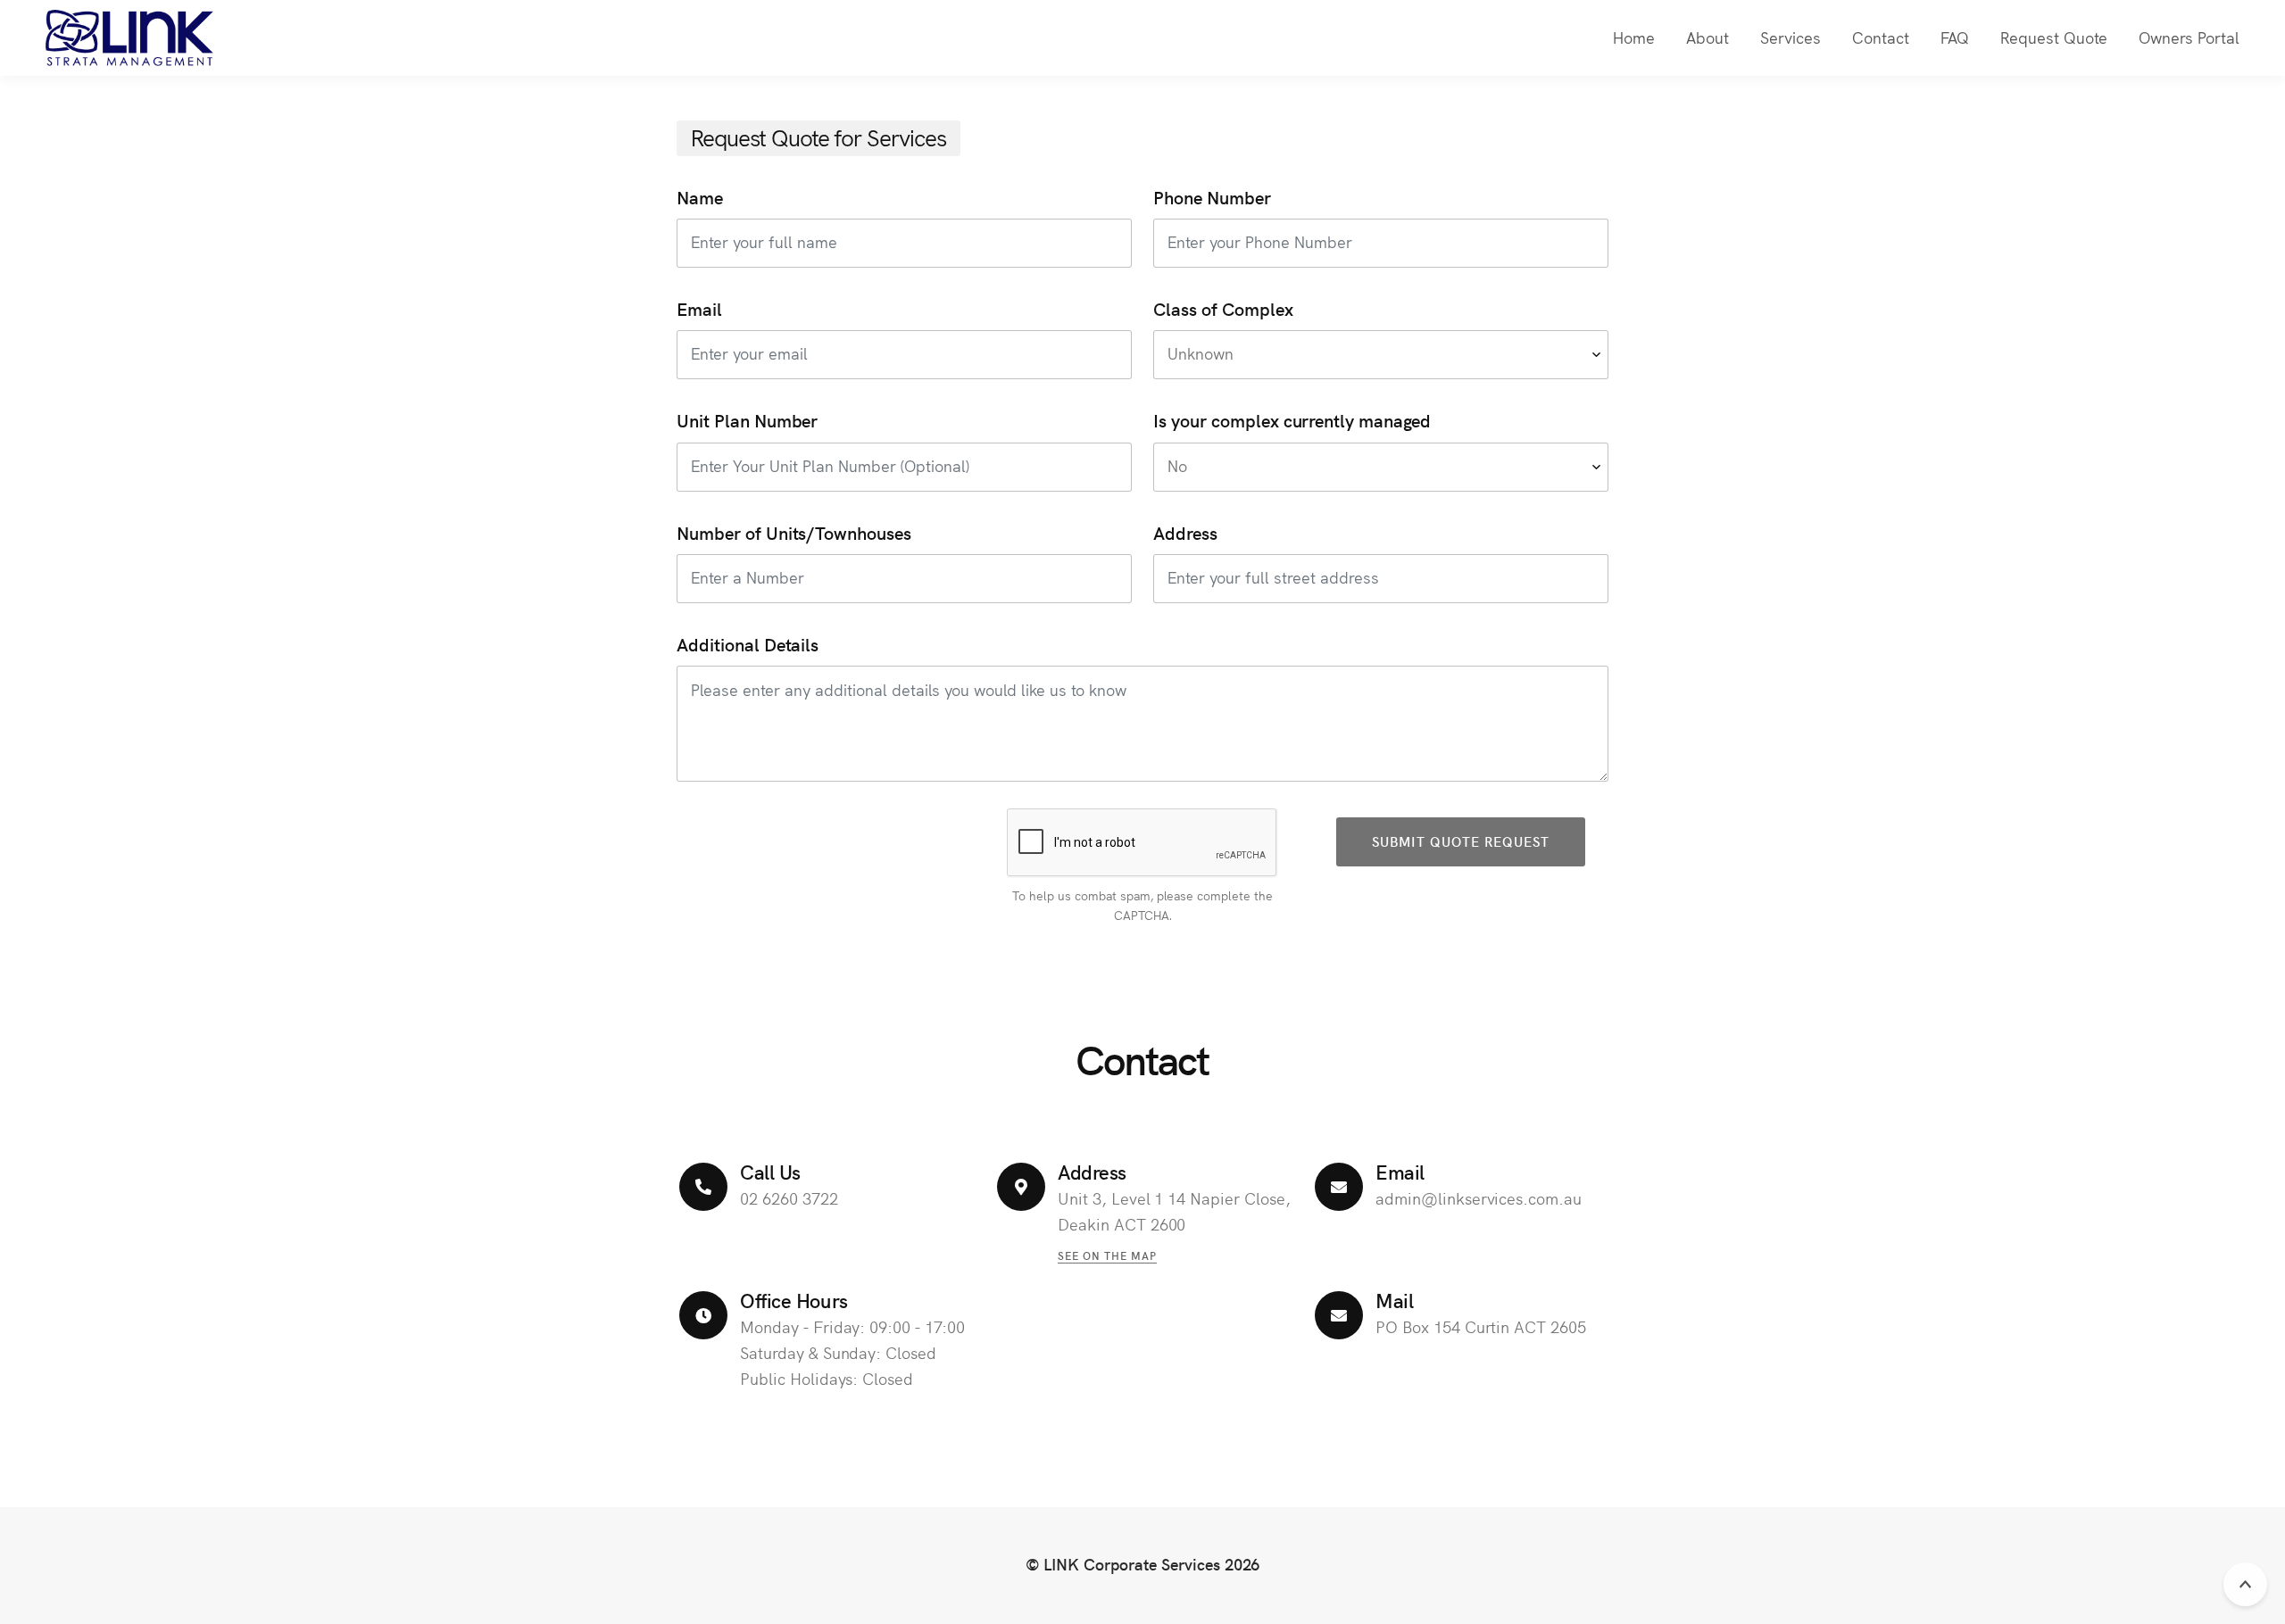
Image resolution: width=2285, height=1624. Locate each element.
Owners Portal (2189, 37)
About (1708, 37)
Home (1634, 37)
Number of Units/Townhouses (794, 532)
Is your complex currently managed (1292, 421)
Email (699, 309)
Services (1791, 37)
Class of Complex (1223, 309)
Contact (1881, 37)
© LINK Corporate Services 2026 (1143, 1564)
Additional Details (748, 644)
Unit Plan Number (747, 421)
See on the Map (1107, 1255)
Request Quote (2054, 37)
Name (700, 197)
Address (1185, 532)
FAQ (1955, 37)
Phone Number (1212, 197)
